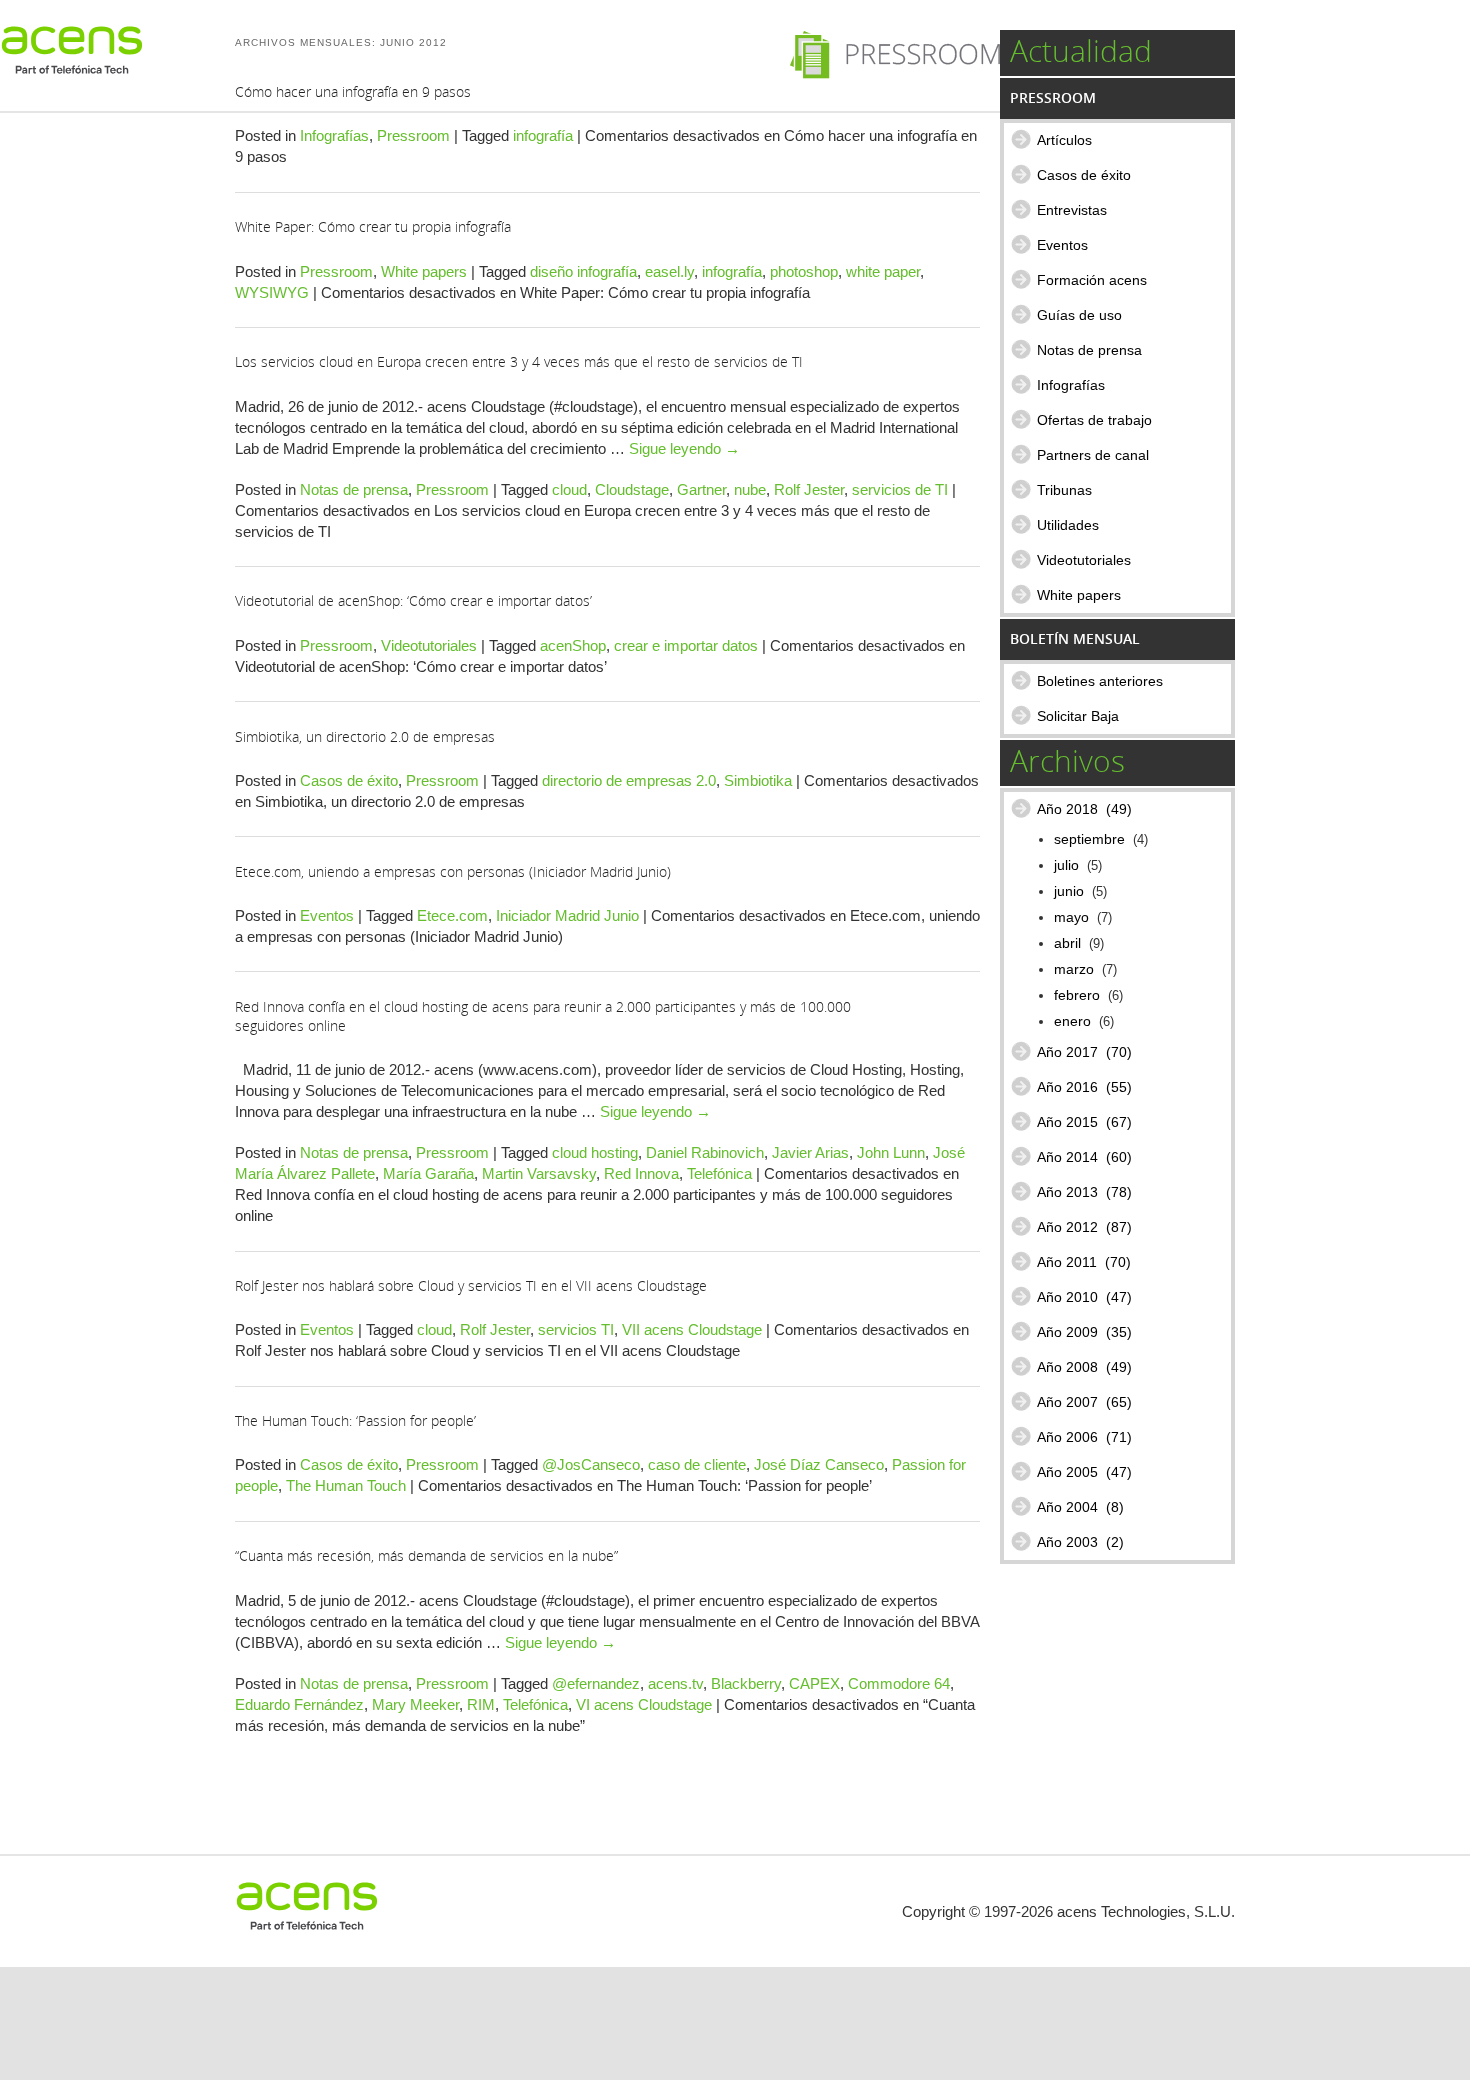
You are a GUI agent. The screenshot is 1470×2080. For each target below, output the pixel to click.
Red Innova (641, 1173)
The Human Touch (346, 1485)
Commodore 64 (899, 1683)
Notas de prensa (354, 489)
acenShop (573, 645)
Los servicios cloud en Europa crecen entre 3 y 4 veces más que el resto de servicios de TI (519, 361)
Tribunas (1064, 490)
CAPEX (814, 1683)
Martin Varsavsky (539, 1173)
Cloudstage (632, 489)
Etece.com (452, 915)
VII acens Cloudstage (692, 1329)
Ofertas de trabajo (1094, 420)
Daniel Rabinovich (705, 1152)
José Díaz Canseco (819, 1464)
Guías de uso (1079, 315)
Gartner (701, 489)
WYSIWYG (272, 292)
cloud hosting (595, 1152)
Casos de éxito (349, 780)
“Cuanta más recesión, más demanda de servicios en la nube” (426, 1555)
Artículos (1064, 140)
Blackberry (746, 1683)
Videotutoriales (429, 645)
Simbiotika (758, 780)
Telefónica (719, 1173)
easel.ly (669, 271)
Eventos (327, 915)
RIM (481, 1704)
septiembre (1089, 839)
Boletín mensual (1075, 638)
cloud (569, 489)
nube (750, 489)
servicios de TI (900, 489)
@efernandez (596, 1683)
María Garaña (428, 1173)
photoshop (804, 271)
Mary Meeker (415, 1704)
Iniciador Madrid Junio (567, 915)
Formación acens (1092, 280)
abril (1067, 943)
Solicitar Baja (1078, 716)
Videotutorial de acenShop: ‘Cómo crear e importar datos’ (413, 600)
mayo (1071, 917)
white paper (883, 271)
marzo (1074, 969)
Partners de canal (1093, 455)
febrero (1077, 995)
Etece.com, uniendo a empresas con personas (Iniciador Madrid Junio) (453, 871)
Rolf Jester (809, 489)
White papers (424, 271)
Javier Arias (810, 1152)
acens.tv (675, 1683)
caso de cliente (697, 1464)
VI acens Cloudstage (644, 1704)
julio (1066, 865)
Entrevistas (1072, 210)
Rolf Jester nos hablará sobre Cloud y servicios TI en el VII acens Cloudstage (471, 1285)
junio (1069, 891)
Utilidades (1068, 525)
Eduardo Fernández (299, 1704)
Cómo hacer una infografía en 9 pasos (353, 91)
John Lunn (891, 1152)
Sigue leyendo (684, 448)
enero (1072, 1021)
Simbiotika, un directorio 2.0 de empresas (365, 736)
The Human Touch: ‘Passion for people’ (355, 1420)
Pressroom (413, 135)
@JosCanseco (591, 1464)
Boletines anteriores (1100, 681)
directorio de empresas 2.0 (629, 780)
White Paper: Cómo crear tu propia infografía (373, 226)
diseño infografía (583, 271)
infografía (543, 135)
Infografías (334, 135)
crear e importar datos (686, 645)
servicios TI (576, 1329)
